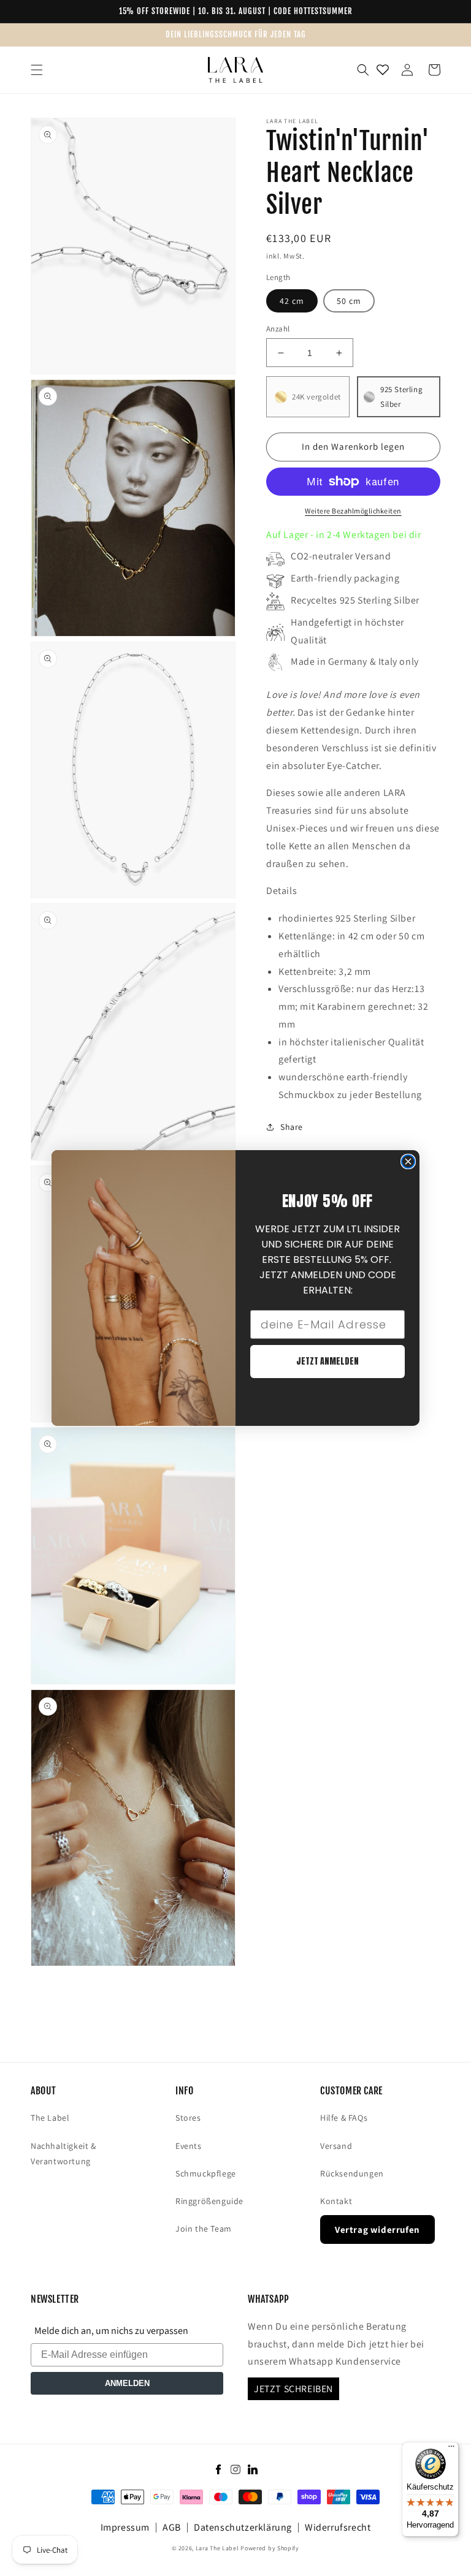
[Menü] (451, 2449)
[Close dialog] (408, 1161)
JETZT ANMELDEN (327, 1361)
